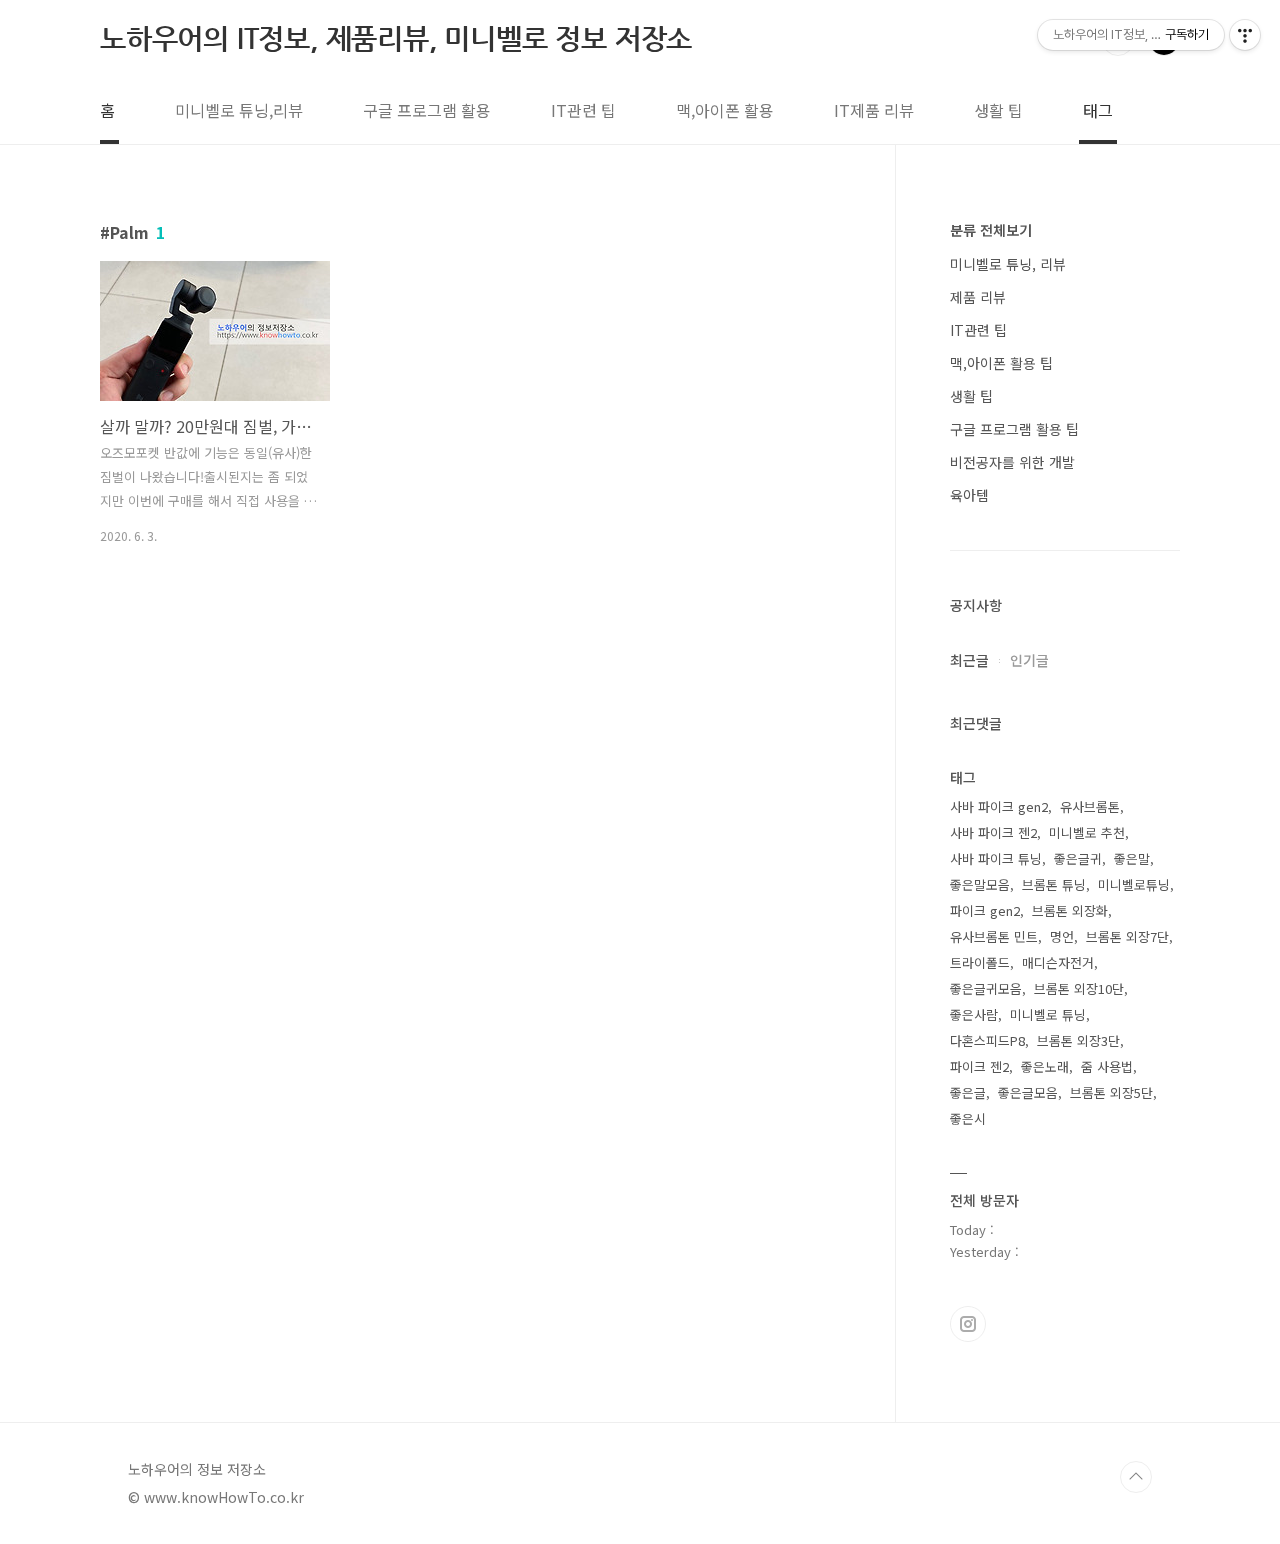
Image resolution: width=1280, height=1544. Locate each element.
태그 (1098, 110)
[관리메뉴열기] (1245, 35)
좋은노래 (1045, 1066)
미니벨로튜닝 (1134, 884)
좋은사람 (974, 1014)
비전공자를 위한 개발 (1012, 462)
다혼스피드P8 (987, 1040)
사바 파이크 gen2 (999, 806)
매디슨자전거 (1058, 962)
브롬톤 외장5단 (1111, 1092)
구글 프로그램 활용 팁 (1014, 429)
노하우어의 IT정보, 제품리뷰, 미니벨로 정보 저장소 (396, 38)
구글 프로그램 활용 (427, 110)
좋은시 (968, 1118)
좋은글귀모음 (986, 988)
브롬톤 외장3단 (1078, 1040)
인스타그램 (968, 1324)
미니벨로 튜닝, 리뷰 (1008, 264)
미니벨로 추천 (1087, 832)
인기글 (1029, 660)
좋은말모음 (980, 884)
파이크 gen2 (985, 910)
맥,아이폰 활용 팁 (1001, 363)
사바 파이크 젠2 (993, 832)
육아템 (969, 495)
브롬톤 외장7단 (1127, 936)
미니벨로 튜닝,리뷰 (239, 110)
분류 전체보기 (991, 230)
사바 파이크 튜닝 (996, 858)
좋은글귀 (1078, 858)
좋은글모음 (1028, 1092)
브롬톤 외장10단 (1079, 988)
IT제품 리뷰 (874, 110)
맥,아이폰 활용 (725, 110)
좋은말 (1132, 858)
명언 (1062, 936)
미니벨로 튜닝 (1048, 1014)
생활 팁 (998, 110)
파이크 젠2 (979, 1066)
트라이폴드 (980, 962)
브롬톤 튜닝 (1054, 884)
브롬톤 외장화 (1070, 910)
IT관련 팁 (583, 110)
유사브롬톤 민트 (994, 936)
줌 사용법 (1107, 1066)
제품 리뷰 (978, 297)
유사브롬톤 (1090, 806)
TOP (1136, 1477)
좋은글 (968, 1092)
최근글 (969, 660)
